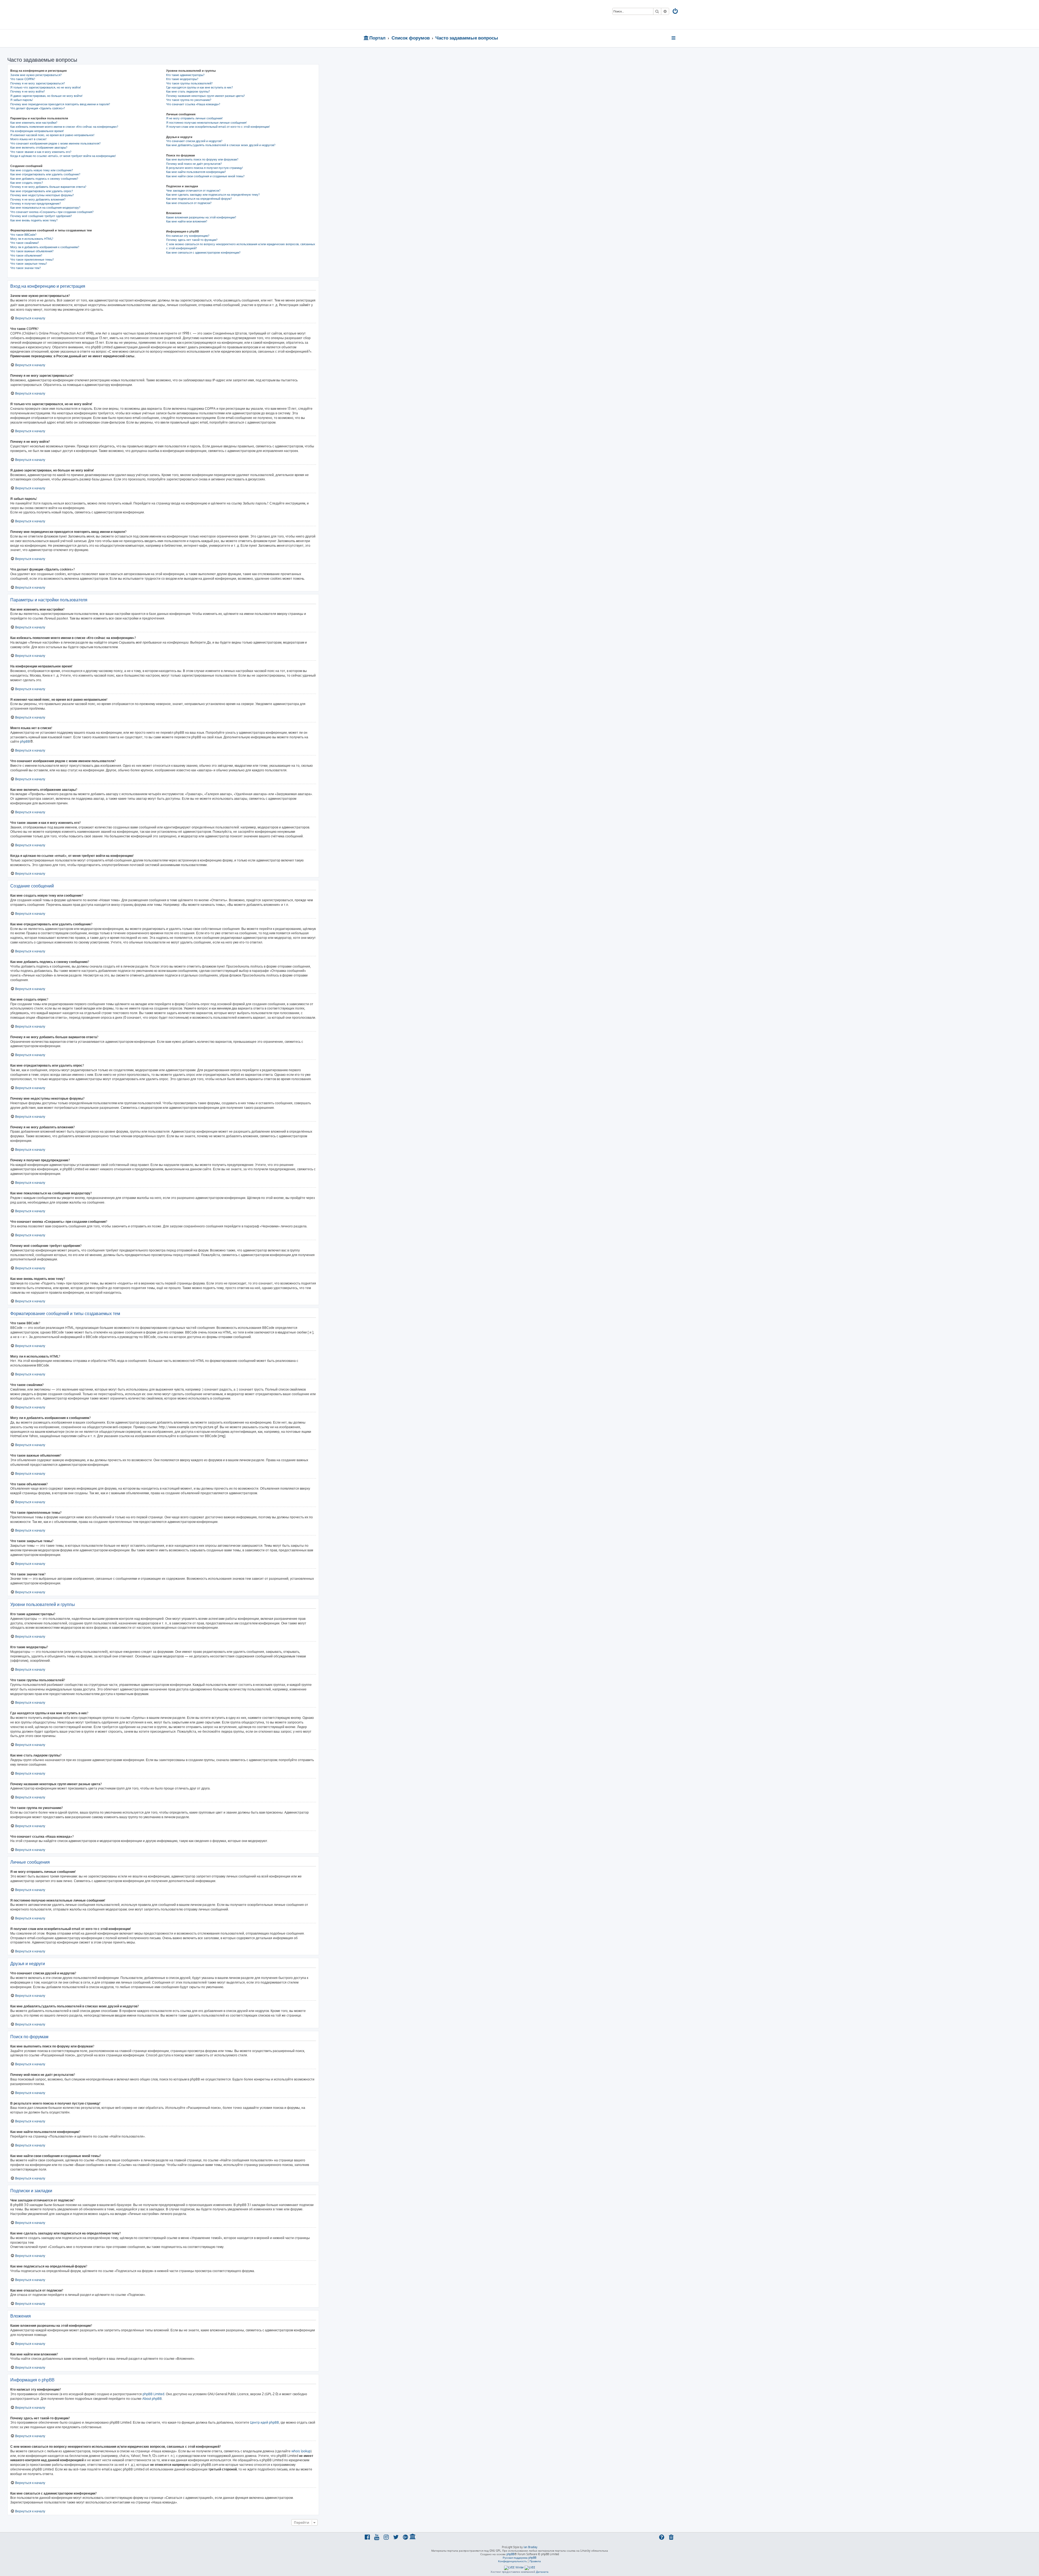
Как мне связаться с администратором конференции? (203, 253)
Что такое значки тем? (26, 268)
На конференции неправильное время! (37, 131)
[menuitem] (676, 12)
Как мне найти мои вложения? (187, 221)
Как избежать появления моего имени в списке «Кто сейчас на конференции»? (64, 127)
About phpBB (152, 2399)
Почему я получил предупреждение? (36, 204)
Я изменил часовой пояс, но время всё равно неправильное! (52, 135)
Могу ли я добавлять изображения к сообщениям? (45, 247)
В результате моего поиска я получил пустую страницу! (205, 168)
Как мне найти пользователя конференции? (196, 172)
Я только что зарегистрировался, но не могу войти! (46, 87)
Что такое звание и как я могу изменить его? (41, 152)
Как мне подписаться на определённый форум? (199, 199)
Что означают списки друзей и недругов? (194, 141)
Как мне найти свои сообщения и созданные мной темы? (205, 176)
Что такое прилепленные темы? (32, 260)
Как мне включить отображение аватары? (39, 148)
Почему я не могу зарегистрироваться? (38, 83)
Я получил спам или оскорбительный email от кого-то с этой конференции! (218, 127)
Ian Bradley (530, 2547)
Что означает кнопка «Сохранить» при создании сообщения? (52, 212)
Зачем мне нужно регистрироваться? (36, 75)
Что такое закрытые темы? (29, 264)
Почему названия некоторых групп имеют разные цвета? (206, 96)
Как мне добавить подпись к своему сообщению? (44, 179)
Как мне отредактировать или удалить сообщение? (45, 174)
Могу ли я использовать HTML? (32, 239)
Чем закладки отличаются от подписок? (193, 191)
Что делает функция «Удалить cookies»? (38, 108)
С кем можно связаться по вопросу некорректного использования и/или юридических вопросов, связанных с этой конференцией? (241, 246)
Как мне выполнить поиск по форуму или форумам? (202, 159)
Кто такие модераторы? (182, 79)
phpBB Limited (153, 2394)
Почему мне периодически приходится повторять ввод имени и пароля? (60, 104)
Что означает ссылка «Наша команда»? (193, 104)
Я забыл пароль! (22, 100)
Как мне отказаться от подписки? (189, 203)
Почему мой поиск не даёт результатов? (194, 164)
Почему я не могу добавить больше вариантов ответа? (48, 187)
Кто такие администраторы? (185, 75)
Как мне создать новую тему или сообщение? (42, 170)
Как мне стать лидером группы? (188, 91)
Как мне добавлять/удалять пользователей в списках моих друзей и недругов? (221, 145)
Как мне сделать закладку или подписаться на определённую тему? (213, 195)
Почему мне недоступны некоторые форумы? (42, 195)
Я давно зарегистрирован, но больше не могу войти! (46, 96)
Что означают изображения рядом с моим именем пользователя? (55, 143)
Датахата (542, 2572)
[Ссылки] (674, 38)
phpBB (25, 741)
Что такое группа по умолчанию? (189, 100)
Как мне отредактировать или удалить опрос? (42, 191)
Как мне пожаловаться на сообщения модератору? (45, 208)
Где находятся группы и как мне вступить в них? (200, 87)
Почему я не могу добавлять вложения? (38, 199)
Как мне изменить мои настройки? (34, 123)
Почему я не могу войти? (28, 91)
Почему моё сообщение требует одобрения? (41, 216)
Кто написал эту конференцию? (188, 236)
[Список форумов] (402, 15)
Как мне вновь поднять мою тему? (34, 220)
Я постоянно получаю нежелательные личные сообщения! (206, 123)
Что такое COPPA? (23, 79)
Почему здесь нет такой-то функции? (192, 240)
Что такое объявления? (26, 255)
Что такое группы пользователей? (189, 83)
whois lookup (301, 2451)
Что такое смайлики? (25, 243)
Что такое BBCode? (23, 235)
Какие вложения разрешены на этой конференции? (201, 217)
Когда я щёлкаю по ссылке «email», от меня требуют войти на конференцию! (63, 156)
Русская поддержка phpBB (519, 2558)
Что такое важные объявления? (32, 251)
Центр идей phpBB (264, 2422)
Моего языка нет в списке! (28, 139)
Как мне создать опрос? (27, 183)
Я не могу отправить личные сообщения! (194, 118)
